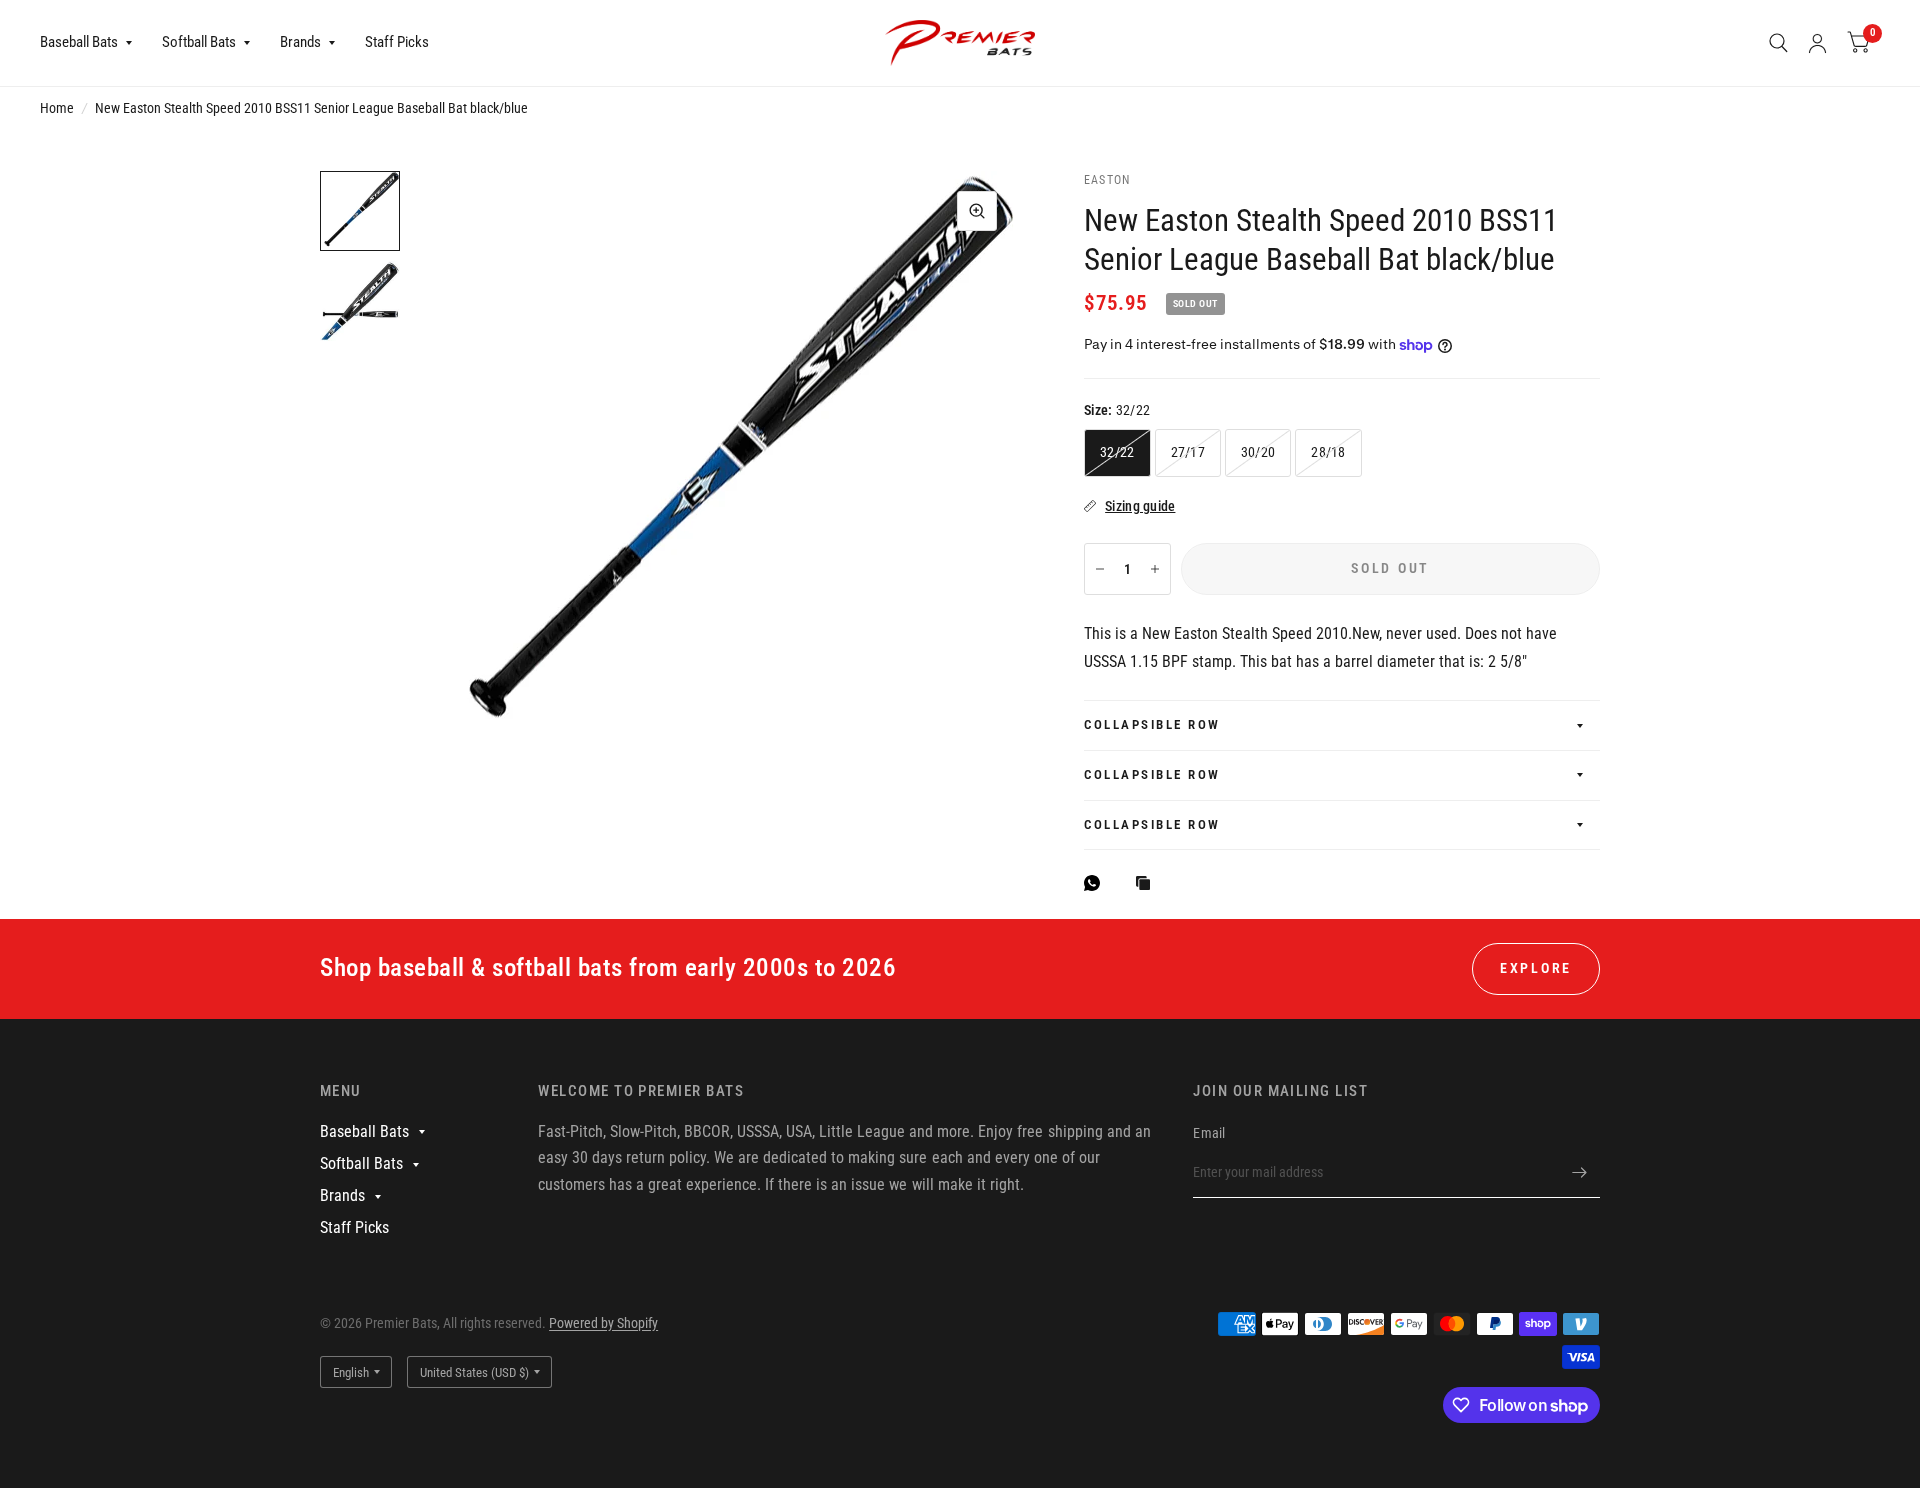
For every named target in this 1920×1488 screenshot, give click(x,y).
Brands (300, 42)
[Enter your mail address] (1580, 1172)
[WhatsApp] (1097, 883)
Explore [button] (1536, 968)
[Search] (1778, 43)
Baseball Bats (79, 42)
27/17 (1188, 452)
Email (1209, 1133)
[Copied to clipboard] (1148, 884)
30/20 (1258, 452)
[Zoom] (977, 211)
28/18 (1328, 452)
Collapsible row (1152, 724)
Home (57, 108)
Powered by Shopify (603, 1323)
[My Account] (1817, 43)
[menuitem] (93, 43)
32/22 (1117, 452)
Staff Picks (397, 42)
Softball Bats (199, 42)
